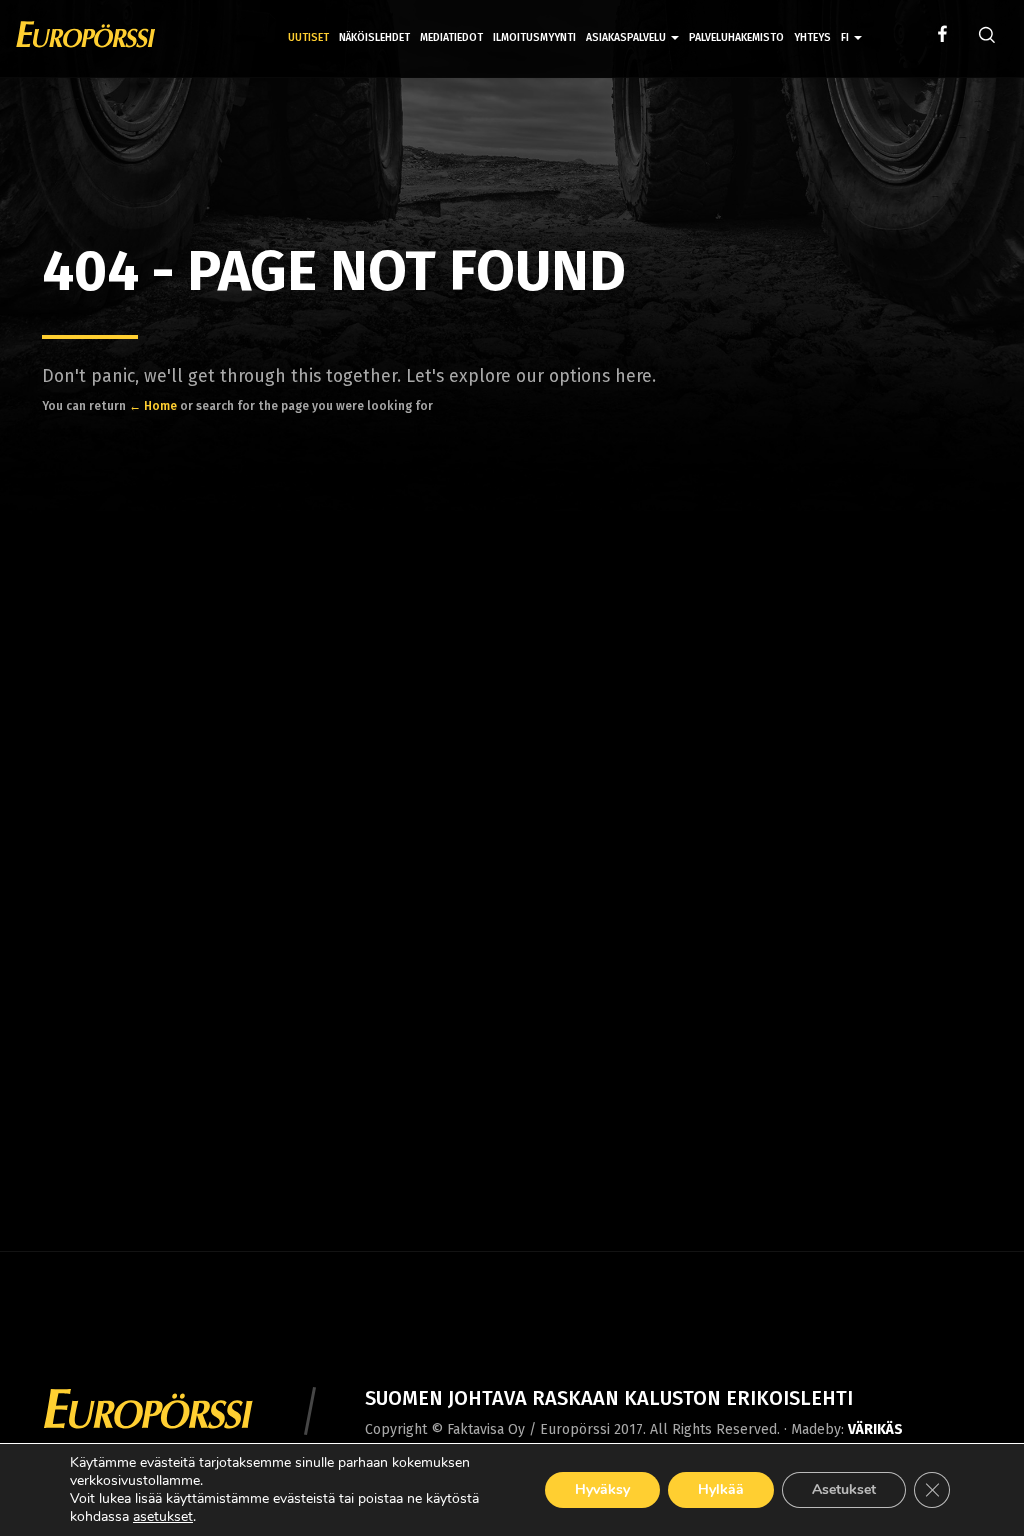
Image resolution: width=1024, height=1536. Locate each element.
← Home (153, 406)
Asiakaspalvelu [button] (627, 37)
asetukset (163, 1517)
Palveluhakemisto (736, 37)
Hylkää (721, 1489)
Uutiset (308, 37)
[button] (851, 23)
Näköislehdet (374, 37)
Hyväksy (602, 1489)
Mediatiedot (451, 37)
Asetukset (844, 1489)
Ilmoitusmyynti (534, 37)
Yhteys (812, 37)
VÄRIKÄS (875, 1429)
